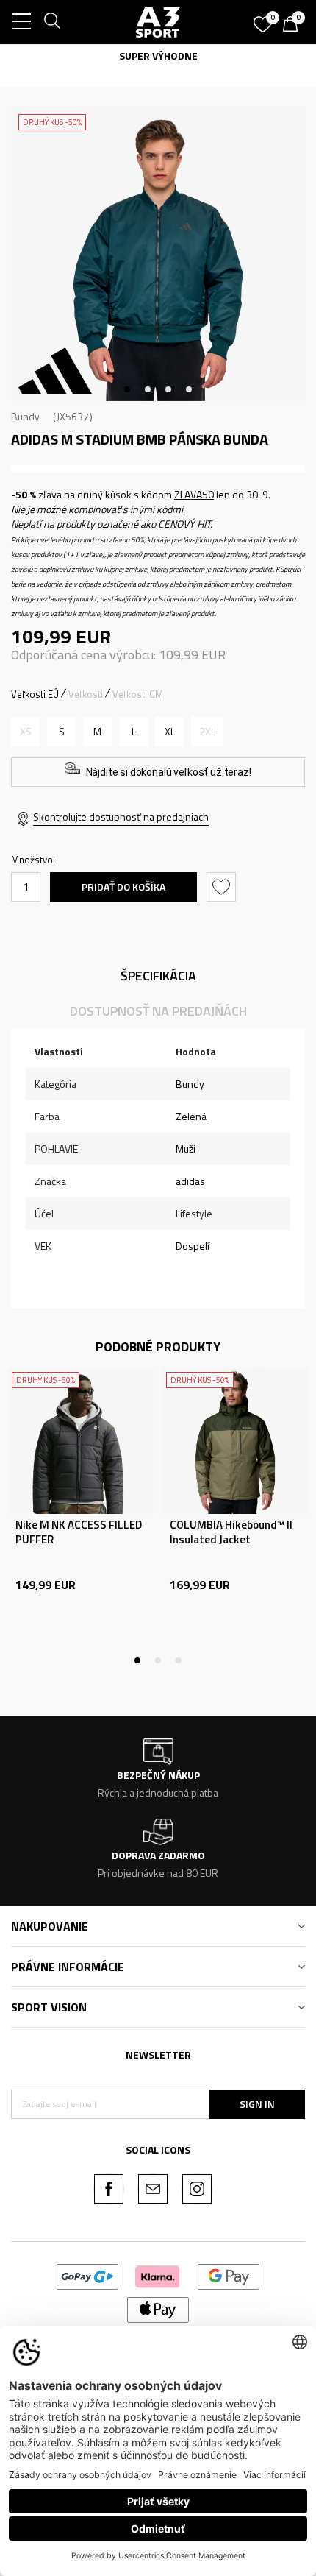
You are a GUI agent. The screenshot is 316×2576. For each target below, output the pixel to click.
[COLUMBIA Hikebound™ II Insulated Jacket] (235, 1441)
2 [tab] (148, 389)
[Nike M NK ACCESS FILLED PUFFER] (81, 1441)
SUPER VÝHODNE (158, 56)
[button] (223, 887)
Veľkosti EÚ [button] (35, 694)
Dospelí (193, 1246)
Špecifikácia (158, 976)
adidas (190, 1181)
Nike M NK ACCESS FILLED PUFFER (79, 1532)
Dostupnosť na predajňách (158, 1011)
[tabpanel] (158, 254)
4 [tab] (189, 389)
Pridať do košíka (123, 887)
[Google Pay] (229, 2275)
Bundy (25, 416)
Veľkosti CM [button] (138, 694)
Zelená (191, 1116)
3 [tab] (168, 389)
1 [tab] (127, 389)
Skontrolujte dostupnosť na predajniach (121, 817)
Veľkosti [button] (86, 694)
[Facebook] (109, 2189)
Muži (186, 1149)
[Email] (153, 2189)
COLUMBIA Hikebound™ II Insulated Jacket (231, 1532)
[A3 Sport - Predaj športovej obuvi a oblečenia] (158, 22)
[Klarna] (158, 2275)
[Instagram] (197, 2189)
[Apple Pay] (158, 2308)
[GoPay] (88, 2275)
